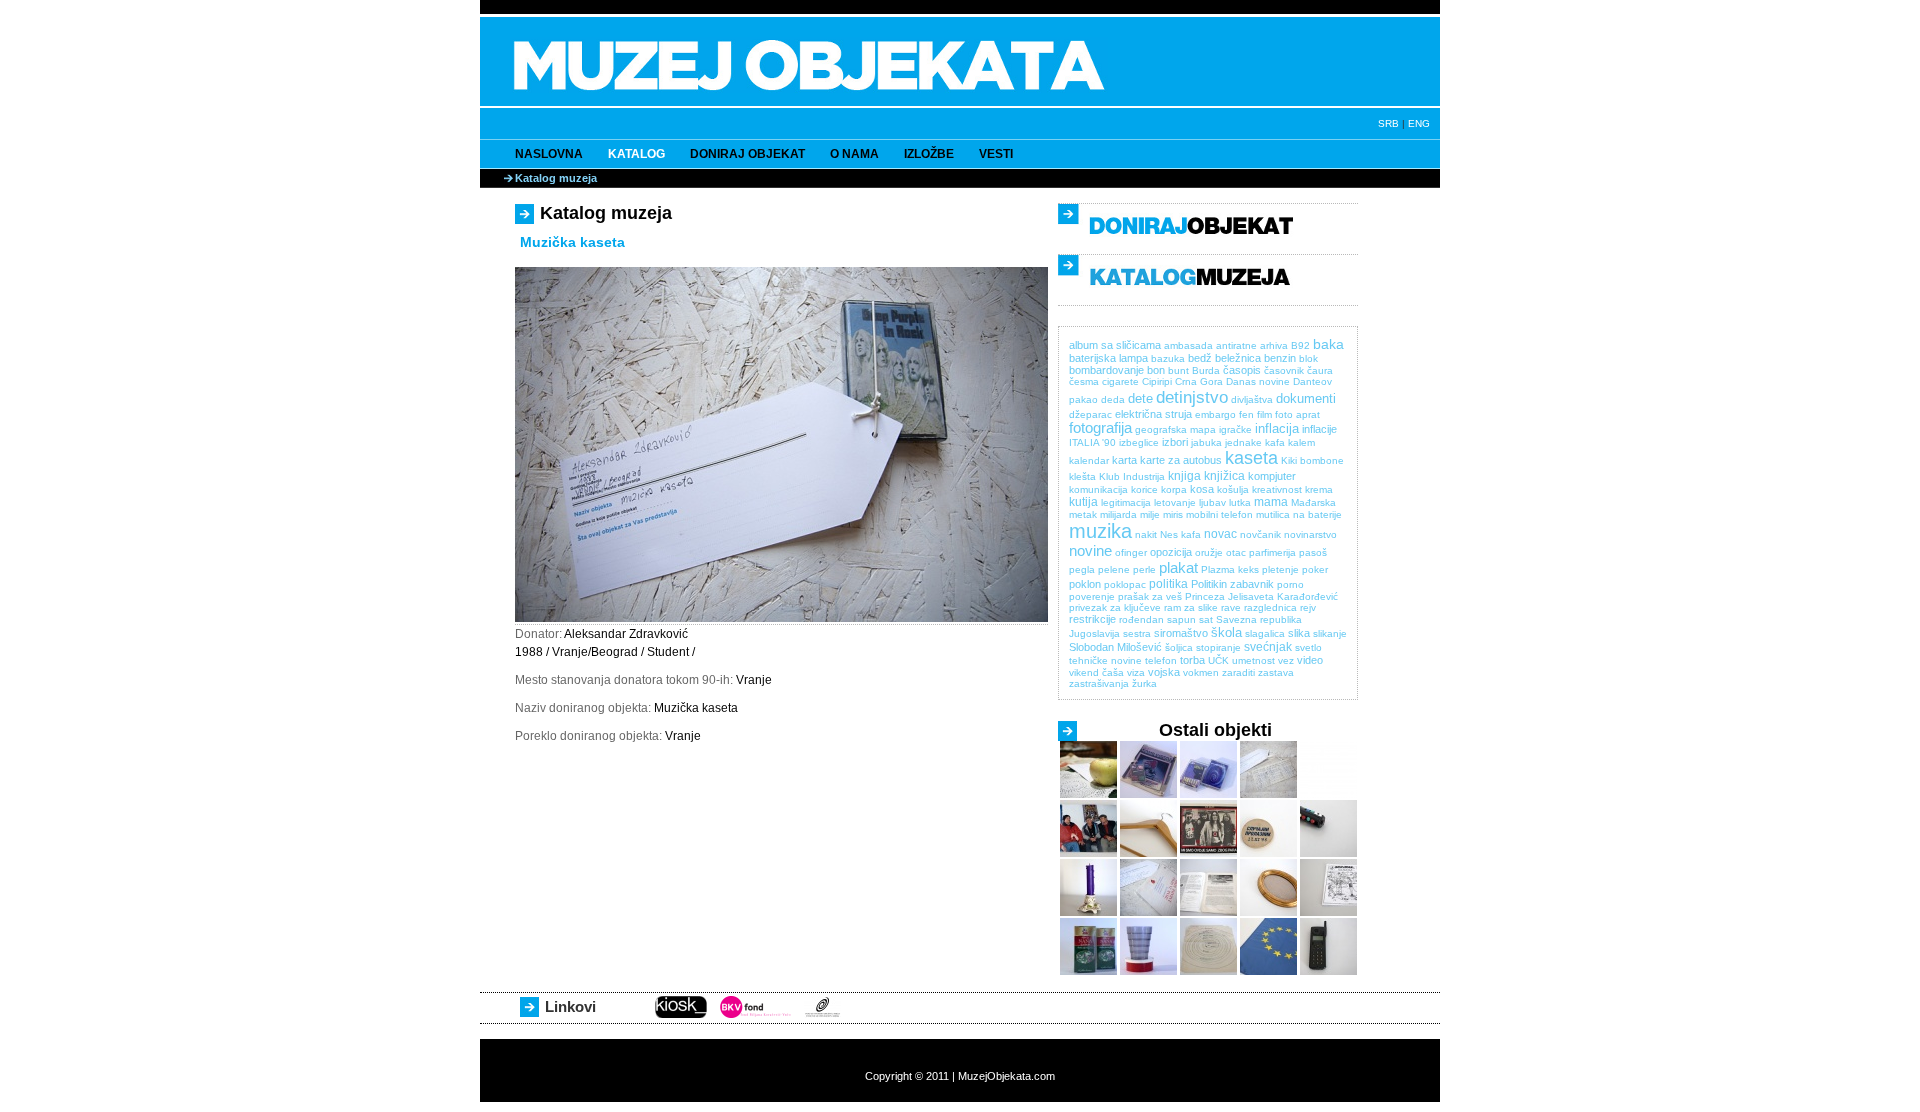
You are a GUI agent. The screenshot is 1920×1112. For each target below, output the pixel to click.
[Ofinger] (1148, 853)
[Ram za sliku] (1268, 912)
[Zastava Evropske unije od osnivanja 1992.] (1268, 971)
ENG (1419, 123)
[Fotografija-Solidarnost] (1088, 853)
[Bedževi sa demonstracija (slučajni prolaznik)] (1268, 853)
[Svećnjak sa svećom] (1088, 912)
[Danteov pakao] (1208, 971)
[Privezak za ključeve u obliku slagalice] (1328, 853)
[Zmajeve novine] (1328, 912)
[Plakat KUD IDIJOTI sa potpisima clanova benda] (1208, 853)
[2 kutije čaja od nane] (1088, 971)
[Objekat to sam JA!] (1328, 794)
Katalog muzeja (556, 178)
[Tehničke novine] (1208, 912)
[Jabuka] (1088, 794)
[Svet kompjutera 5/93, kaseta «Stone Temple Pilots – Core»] (1148, 794)
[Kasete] (1208, 794)
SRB (1388, 123)
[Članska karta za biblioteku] (1268, 794)
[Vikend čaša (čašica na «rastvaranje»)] (1148, 971)
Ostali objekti (1215, 730)
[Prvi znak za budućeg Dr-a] (1148, 912)
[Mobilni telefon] (1328, 971)
